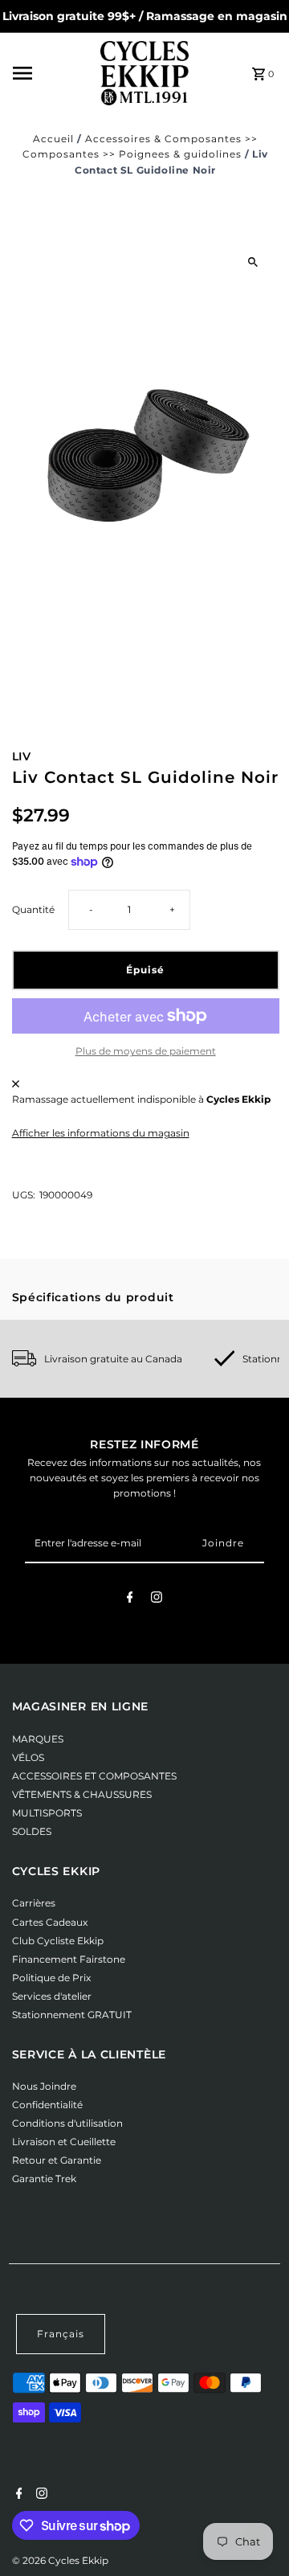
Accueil (53, 139)
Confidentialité (47, 2105)
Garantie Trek (44, 2179)
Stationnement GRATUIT (72, 2015)
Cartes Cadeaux (50, 1922)
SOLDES (32, 1831)
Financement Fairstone (69, 1959)
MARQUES (38, 1739)
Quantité (33, 909)
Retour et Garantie (57, 2160)
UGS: (24, 1195)
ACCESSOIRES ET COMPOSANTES (94, 1776)
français (61, 2334)
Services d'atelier (52, 1996)
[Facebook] (130, 1599)
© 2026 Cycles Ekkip (60, 2560)
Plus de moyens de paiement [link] (146, 1051)
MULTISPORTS (47, 1813)
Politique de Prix (51, 1978)
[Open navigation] (52, 73)
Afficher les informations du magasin (101, 1133)
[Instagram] (157, 1599)
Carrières (34, 1903)
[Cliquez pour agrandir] (253, 262)
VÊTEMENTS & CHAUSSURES (82, 1794)
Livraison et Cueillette (64, 2142)
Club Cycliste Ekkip (58, 1941)
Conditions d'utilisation (67, 2123)
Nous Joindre (44, 2086)
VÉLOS (28, 1757)
